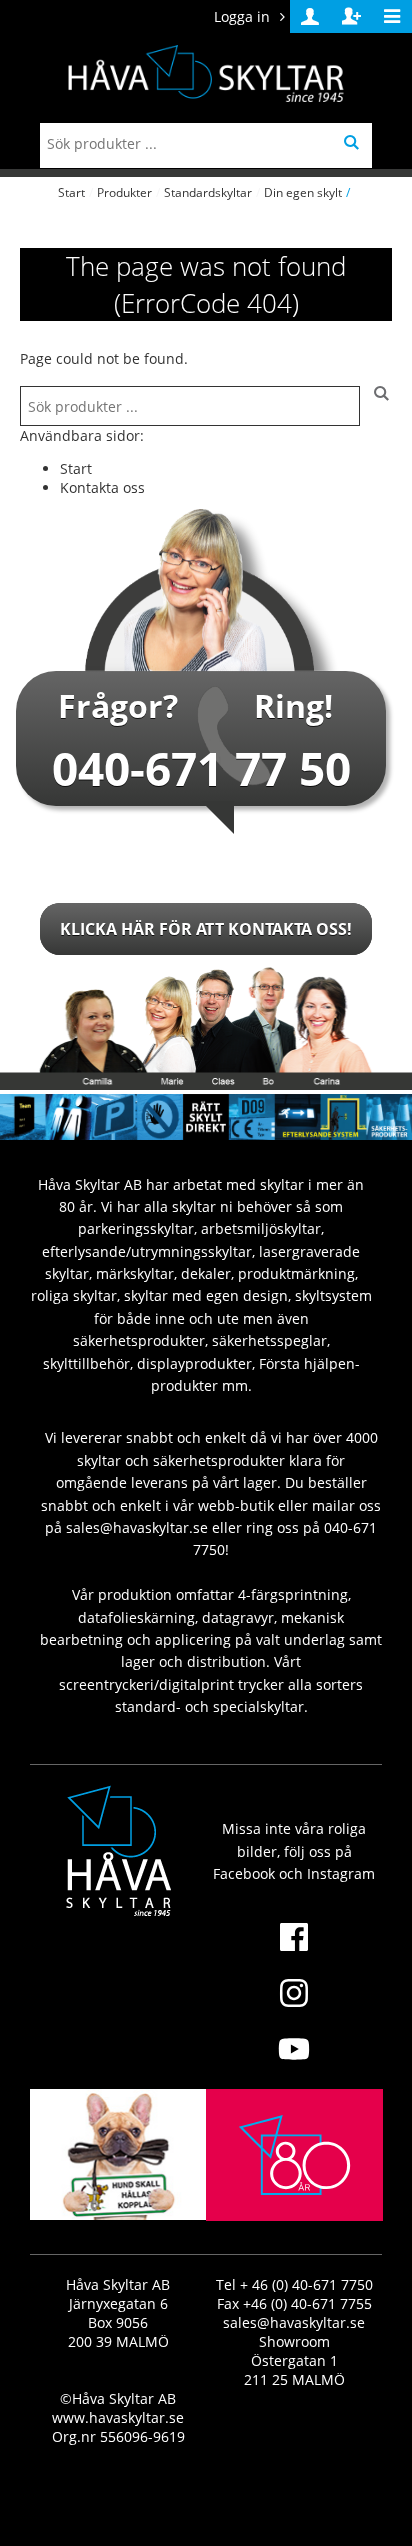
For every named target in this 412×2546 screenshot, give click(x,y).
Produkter (124, 192)
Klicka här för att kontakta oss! (206, 929)
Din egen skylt (303, 192)
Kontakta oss (102, 487)
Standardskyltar (208, 192)
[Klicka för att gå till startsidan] (294, 2201)
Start (71, 192)
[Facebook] (294, 1949)
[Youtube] (294, 2061)
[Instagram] (294, 2005)
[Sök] (376, 406)
